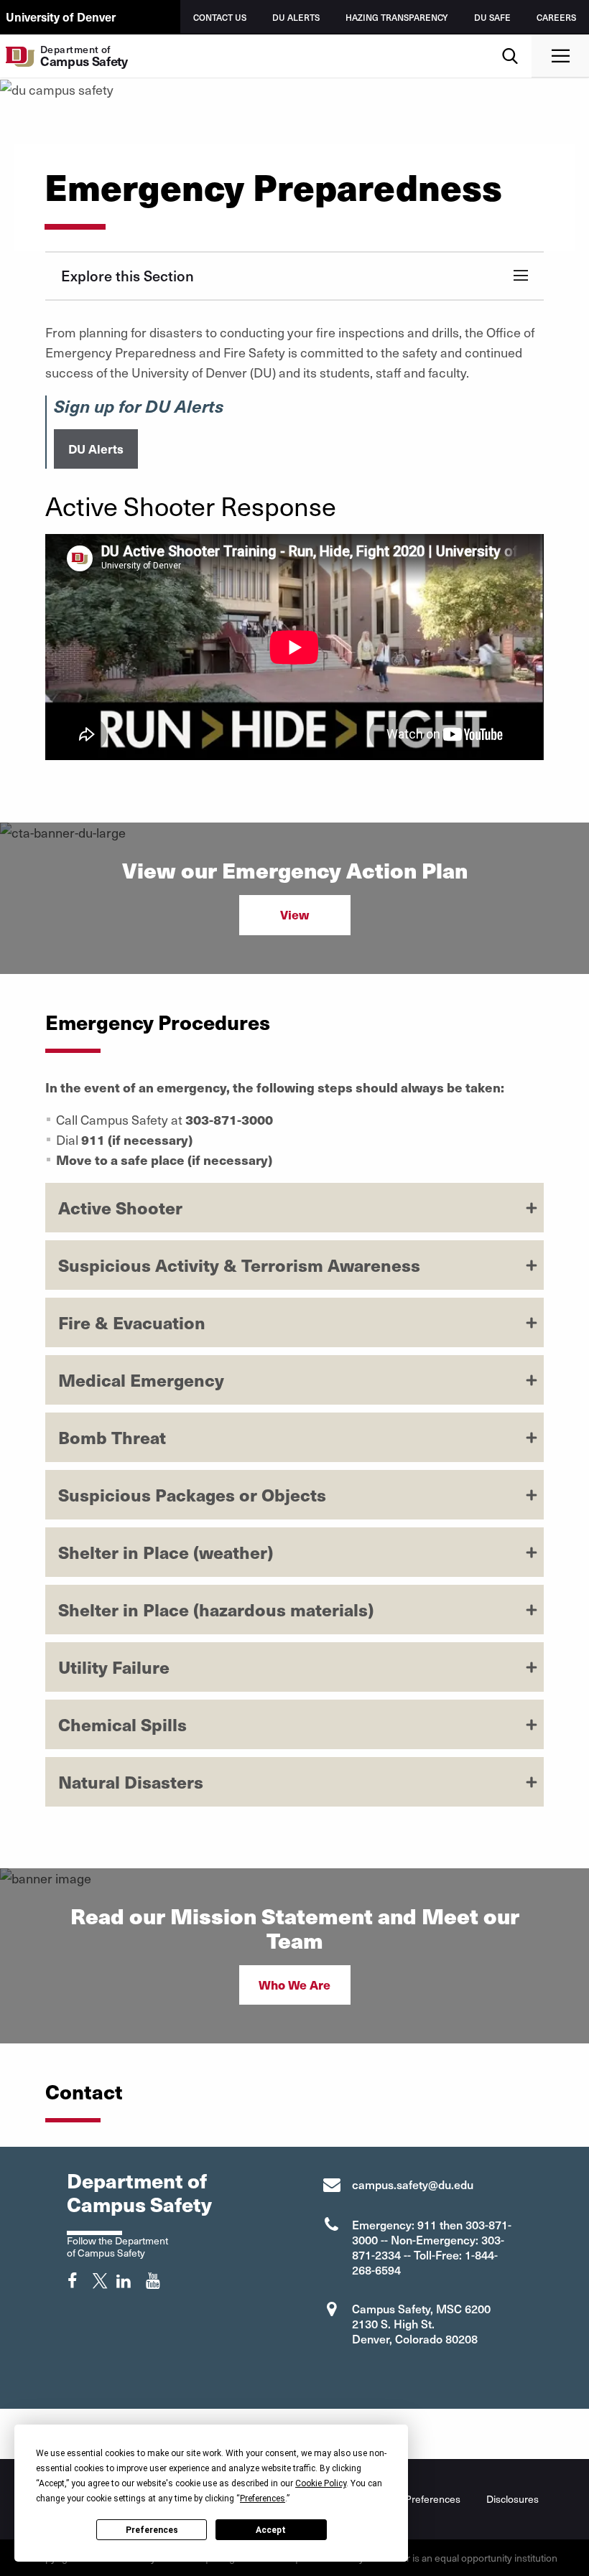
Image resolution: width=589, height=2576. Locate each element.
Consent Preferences (413, 2499)
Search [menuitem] (510, 40)
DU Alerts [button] (96, 449)
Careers (556, 17)
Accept (271, 2530)
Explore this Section (127, 276)
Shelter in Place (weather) (166, 1552)
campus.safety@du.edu (413, 2184)
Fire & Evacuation (132, 1322)
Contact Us (220, 17)
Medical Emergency (141, 1380)
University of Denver (61, 17)
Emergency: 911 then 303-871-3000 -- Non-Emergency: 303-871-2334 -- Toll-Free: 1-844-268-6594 (432, 2247)
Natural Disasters (131, 1781)
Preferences (152, 2530)
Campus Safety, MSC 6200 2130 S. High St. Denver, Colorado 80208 (421, 2323)
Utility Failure (114, 1667)
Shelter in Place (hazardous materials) (216, 1609)
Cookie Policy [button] (321, 2483)
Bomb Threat (112, 1437)
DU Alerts (296, 17)
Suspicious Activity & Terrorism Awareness (239, 1265)
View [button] (294, 914)
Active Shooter (120, 1207)
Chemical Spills (122, 1724)
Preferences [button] (263, 2498)
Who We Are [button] (294, 1985)
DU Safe (492, 17)
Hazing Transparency (397, 17)
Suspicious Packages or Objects (192, 1494)
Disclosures (513, 2499)
